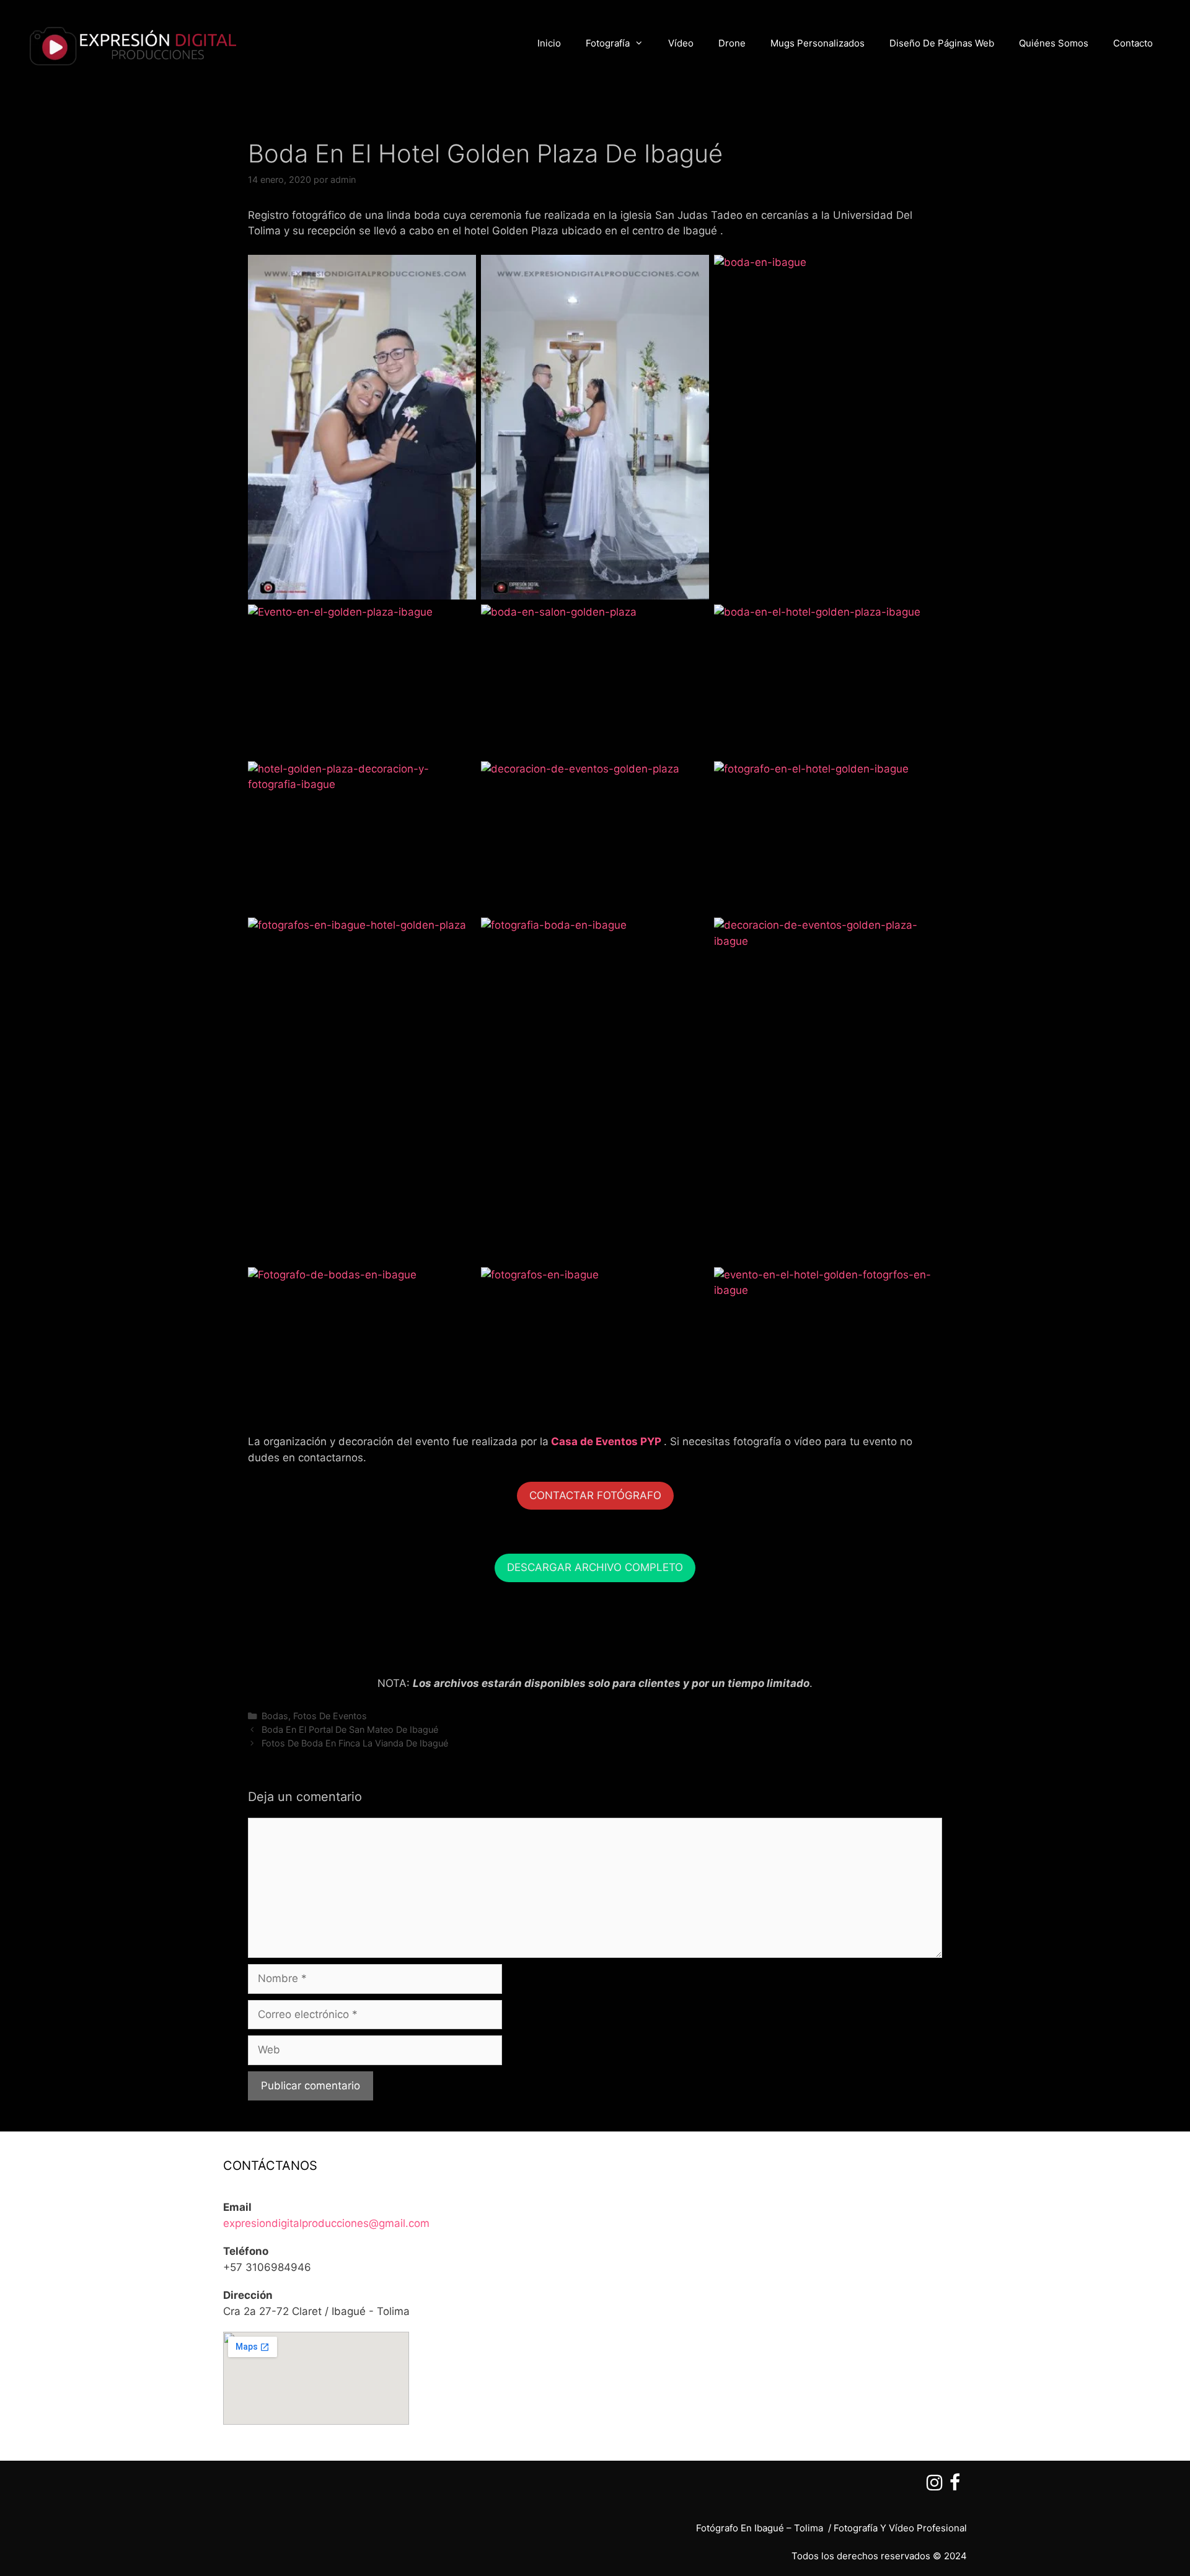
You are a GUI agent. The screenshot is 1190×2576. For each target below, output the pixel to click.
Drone (732, 43)
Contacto (1133, 43)
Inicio (549, 43)
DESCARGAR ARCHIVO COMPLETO (595, 1567)
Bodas (275, 1716)
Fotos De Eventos (330, 1716)
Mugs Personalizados (818, 43)
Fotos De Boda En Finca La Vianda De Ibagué (355, 1743)
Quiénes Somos (1054, 43)
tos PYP (641, 1441)
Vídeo (681, 43)
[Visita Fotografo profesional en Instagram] (935, 2486)
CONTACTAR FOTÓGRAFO (595, 1495)
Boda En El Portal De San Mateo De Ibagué (350, 1729)
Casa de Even (586, 1441)
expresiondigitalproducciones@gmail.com (326, 2223)
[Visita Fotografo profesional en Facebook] (955, 2486)
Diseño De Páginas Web (942, 43)
